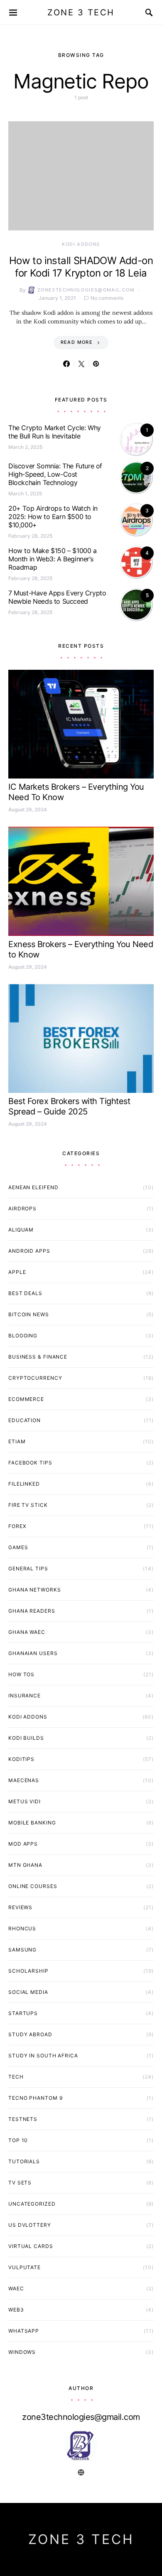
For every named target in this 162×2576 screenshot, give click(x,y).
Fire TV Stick (28, 1505)
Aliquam (21, 1230)
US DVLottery (30, 2225)
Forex (17, 1526)
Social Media (28, 1992)
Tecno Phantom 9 (36, 2098)
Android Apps (29, 1251)
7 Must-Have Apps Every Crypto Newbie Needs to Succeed (57, 597)
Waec (16, 2288)
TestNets (23, 2119)
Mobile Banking (32, 1823)
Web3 (16, 2310)
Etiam (17, 1441)
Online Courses (33, 1886)
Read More (77, 342)
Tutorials (24, 2161)
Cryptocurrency (35, 1378)
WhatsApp (24, 2331)
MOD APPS (23, 1844)
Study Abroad (30, 2034)
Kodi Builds (26, 1738)
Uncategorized (32, 2204)
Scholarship (28, 1971)
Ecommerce (26, 1399)
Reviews (20, 1907)
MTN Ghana (25, 1865)
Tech (16, 2077)
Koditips (21, 1759)
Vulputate (25, 2267)
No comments (107, 298)
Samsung (22, 1950)
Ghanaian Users (33, 1653)
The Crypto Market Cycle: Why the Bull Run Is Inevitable (55, 432)
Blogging (23, 1336)
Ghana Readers (32, 1611)
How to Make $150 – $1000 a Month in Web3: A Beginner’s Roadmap (53, 559)
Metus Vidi (25, 1801)
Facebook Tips (30, 1463)
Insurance (25, 1696)
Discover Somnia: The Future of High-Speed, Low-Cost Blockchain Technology (55, 474)
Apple (17, 1272)
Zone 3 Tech (81, 12)
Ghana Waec (27, 1632)
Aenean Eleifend (33, 1187)
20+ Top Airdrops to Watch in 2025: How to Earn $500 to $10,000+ (53, 517)
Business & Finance (38, 1357)
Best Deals (25, 1293)
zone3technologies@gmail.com (86, 290)
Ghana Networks (35, 1590)
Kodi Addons (81, 244)
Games (18, 1547)
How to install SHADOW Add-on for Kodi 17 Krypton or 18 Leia (81, 267)
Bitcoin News (29, 1314)
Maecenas (24, 1780)
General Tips (28, 1568)
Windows (22, 2352)
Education (25, 1420)
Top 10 (18, 2140)
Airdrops (22, 1208)
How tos (21, 1674)
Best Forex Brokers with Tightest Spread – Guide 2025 (69, 1106)
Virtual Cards (31, 2246)
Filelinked (24, 1484)
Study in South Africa (43, 2056)
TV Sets (20, 2183)
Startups (23, 2013)
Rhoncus (22, 1928)
